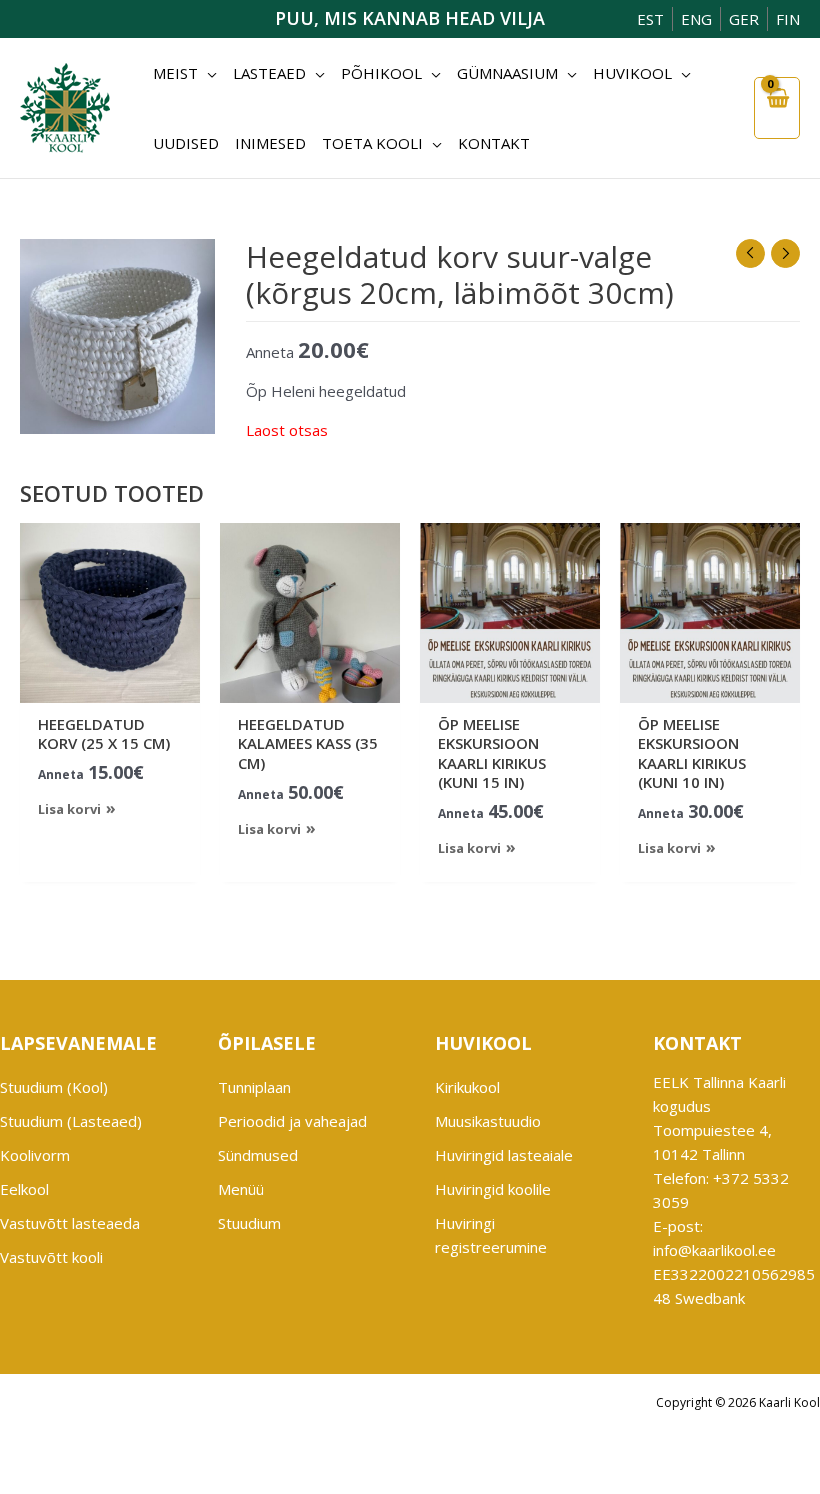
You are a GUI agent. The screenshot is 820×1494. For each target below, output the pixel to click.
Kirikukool (467, 1087)
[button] (207, 73)
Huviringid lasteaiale (504, 1155)
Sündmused (258, 1155)
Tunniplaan (254, 1087)
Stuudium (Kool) (54, 1087)
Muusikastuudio (488, 1121)
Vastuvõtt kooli (51, 1257)
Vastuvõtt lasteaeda (70, 1223)
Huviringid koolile (493, 1189)
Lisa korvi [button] (69, 809)
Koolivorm (35, 1155)
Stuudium (249, 1223)
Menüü (241, 1189)
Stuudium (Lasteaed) (71, 1121)
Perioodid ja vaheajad (292, 1121)
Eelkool (24, 1189)
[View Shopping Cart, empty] (777, 108)
